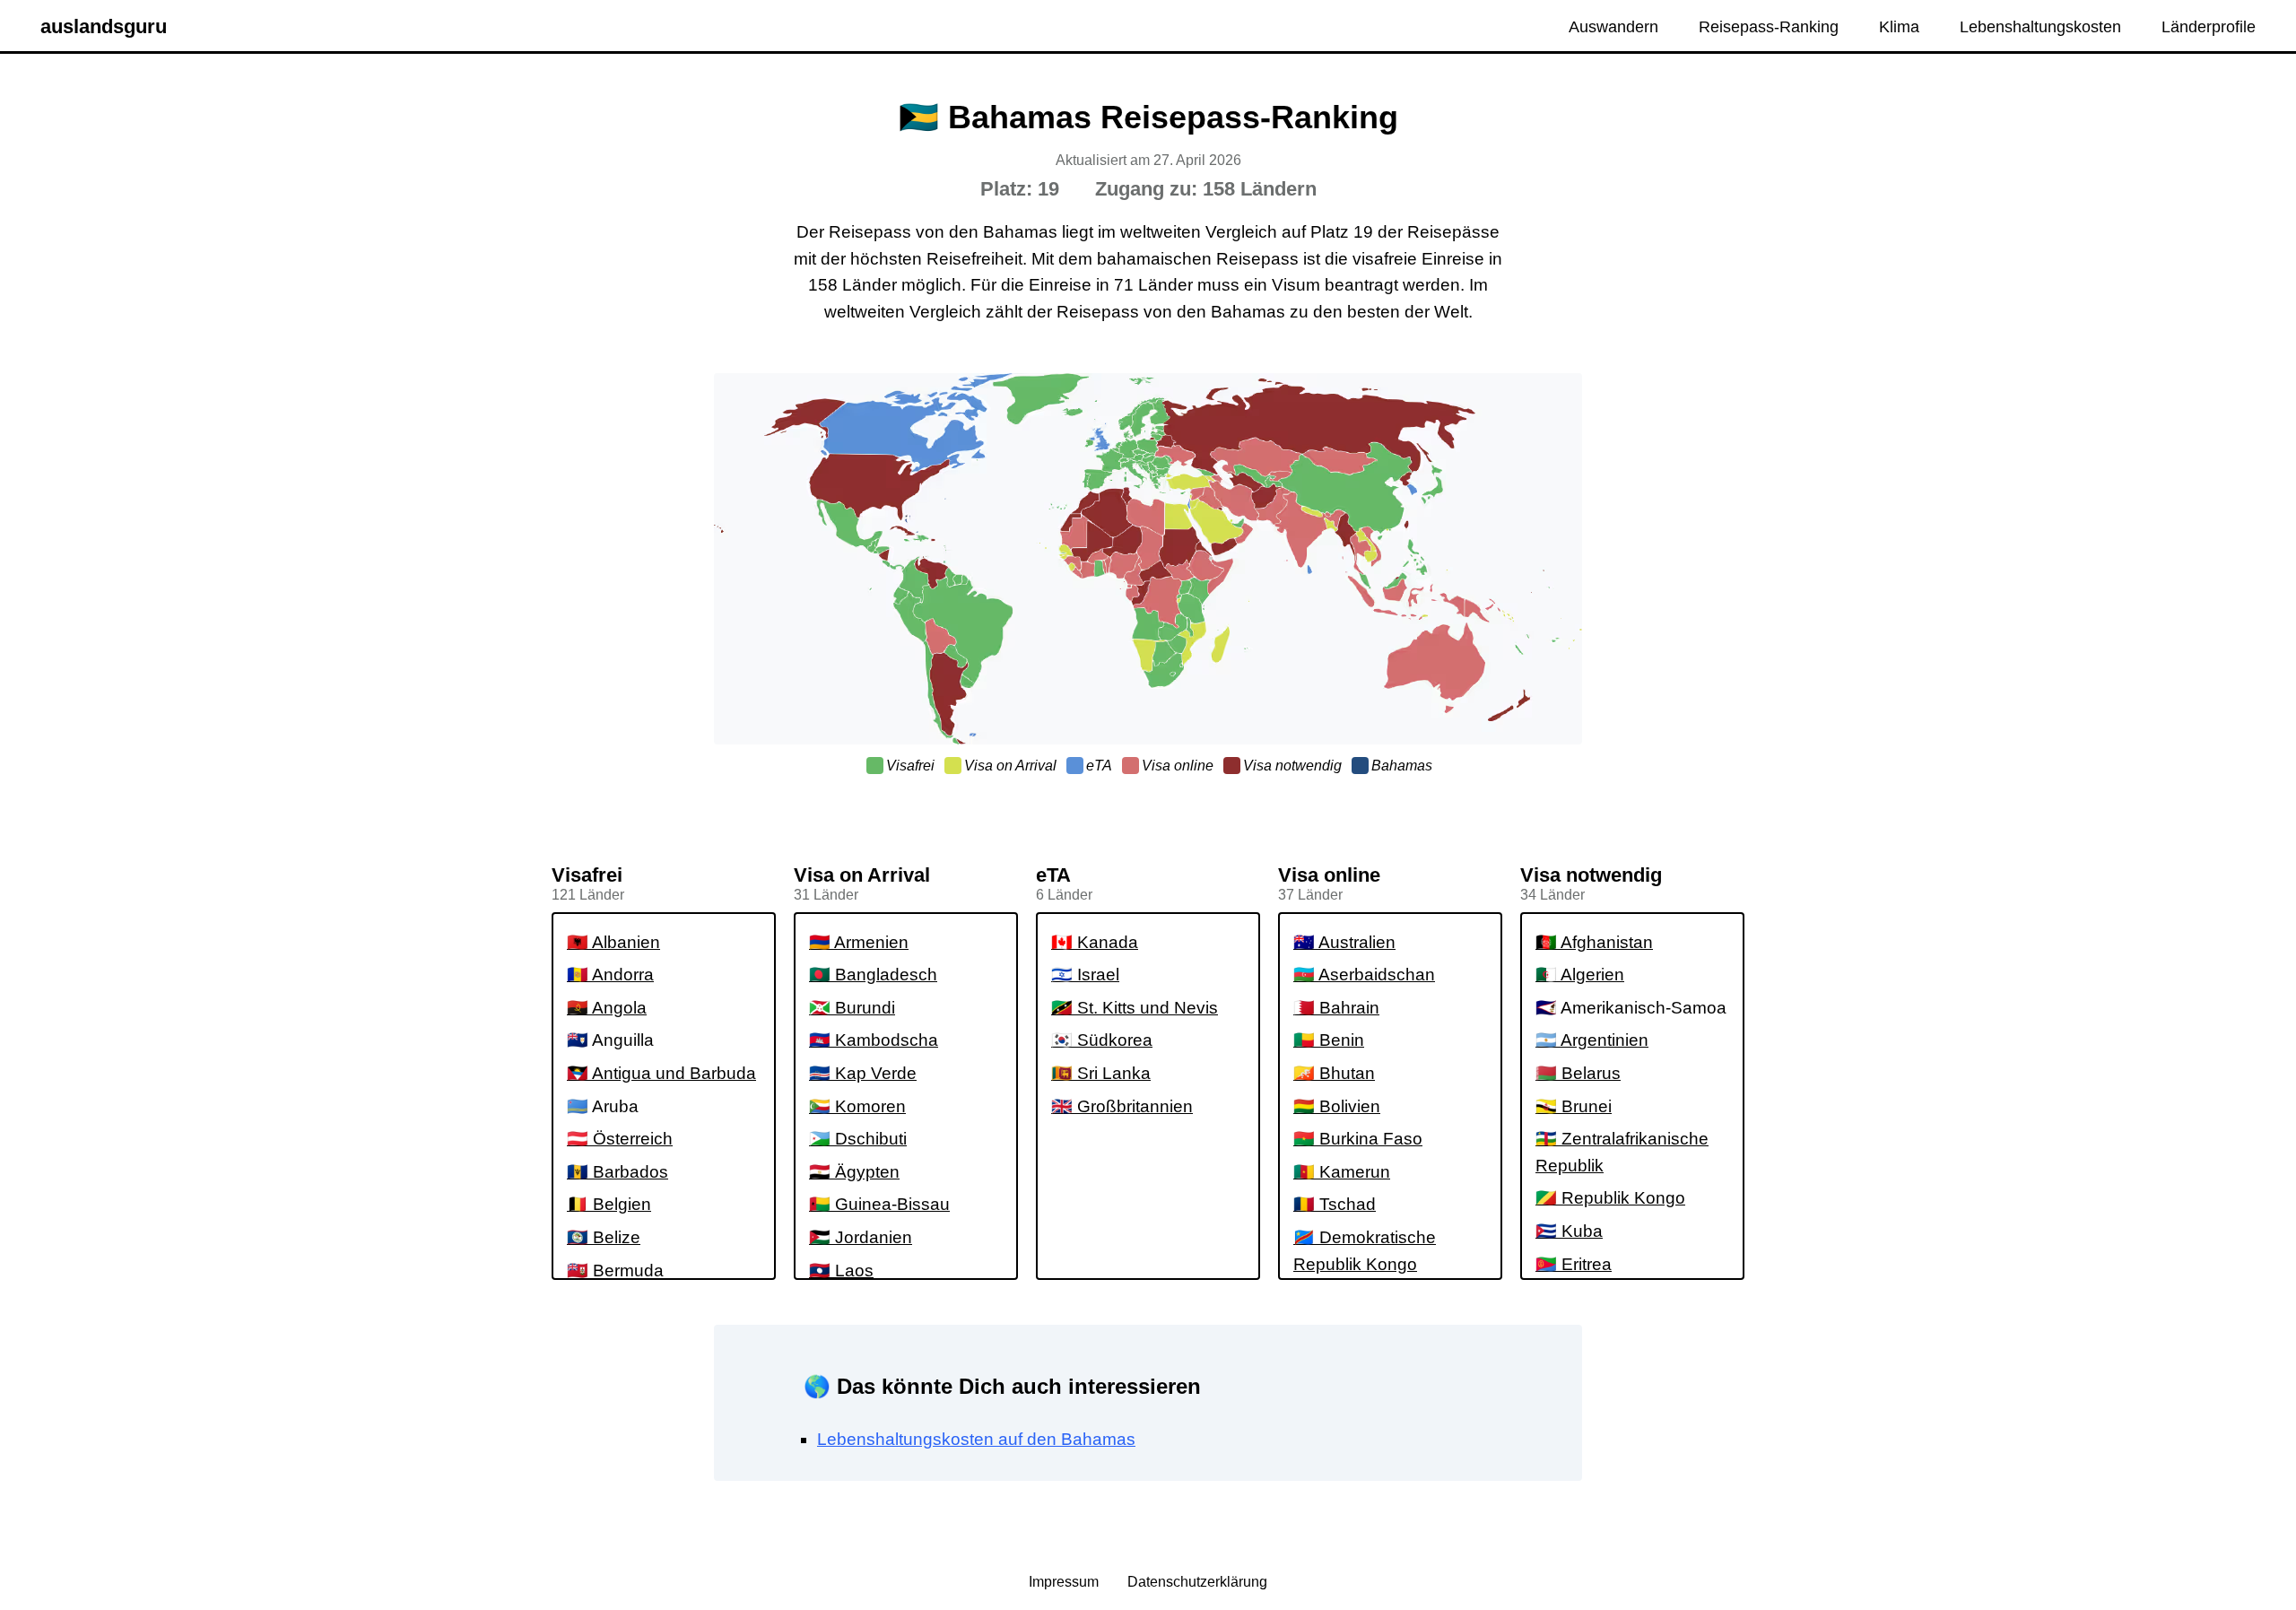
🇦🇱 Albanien (613, 942)
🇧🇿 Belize (604, 1237)
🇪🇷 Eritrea (1574, 1264)
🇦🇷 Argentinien (1592, 1040)
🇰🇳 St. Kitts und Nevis (1135, 1008)
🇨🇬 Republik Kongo (1610, 1198)
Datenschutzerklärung (1197, 1582)
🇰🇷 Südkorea (1102, 1040)
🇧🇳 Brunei (1574, 1106)
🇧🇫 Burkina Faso (1358, 1139)
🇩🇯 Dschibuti (858, 1139)
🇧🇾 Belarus (1578, 1073)
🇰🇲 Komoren (857, 1106)
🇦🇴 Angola (607, 1008)
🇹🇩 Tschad (1335, 1204)
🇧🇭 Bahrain (1336, 1008)
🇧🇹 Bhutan (1334, 1073)
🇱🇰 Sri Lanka (1101, 1073)
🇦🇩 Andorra (610, 975)
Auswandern (1613, 27)
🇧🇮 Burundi (852, 1008)
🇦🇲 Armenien (859, 942)
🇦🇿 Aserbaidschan (1364, 975)
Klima (1899, 27)
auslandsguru (104, 26)
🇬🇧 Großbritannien (1122, 1106)
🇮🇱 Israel (1085, 975)
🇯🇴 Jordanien (861, 1237)
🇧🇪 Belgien (609, 1204)
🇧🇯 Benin (1329, 1040)
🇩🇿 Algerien (1580, 975)
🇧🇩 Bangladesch (873, 975)
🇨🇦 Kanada (1095, 942)
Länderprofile (2209, 27)
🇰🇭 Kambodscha (874, 1040)
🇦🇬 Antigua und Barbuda (661, 1073)
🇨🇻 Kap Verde (863, 1073)
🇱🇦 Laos (841, 1271)
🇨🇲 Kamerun (1342, 1172)
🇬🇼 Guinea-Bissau (879, 1204)
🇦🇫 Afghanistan (1594, 942)
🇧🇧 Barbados (617, 1172)
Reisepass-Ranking (1769, 27)
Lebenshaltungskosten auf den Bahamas (976, 1439)
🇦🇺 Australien (1344, 942)
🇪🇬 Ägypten (854, 1172)
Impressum (1065, 1582)
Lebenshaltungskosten (2040, 27)
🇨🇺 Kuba (1569, 1231)
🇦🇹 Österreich (620, 1139)
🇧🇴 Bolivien (1337, 1106)
